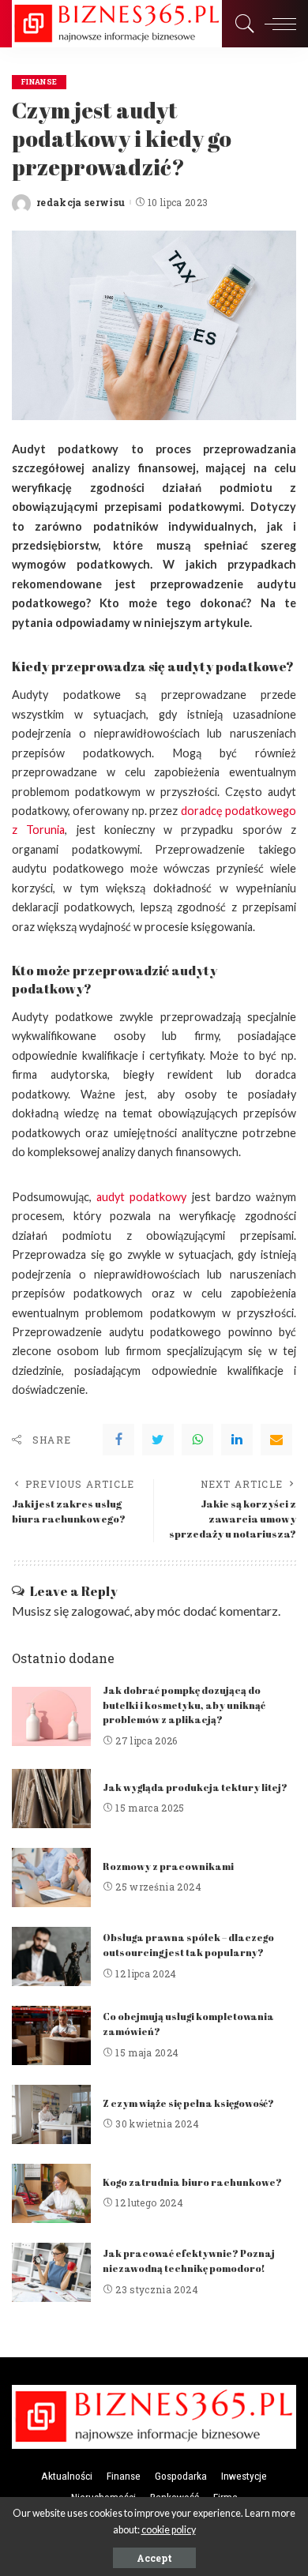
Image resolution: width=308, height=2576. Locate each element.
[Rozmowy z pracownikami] (51, 1878)
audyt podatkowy (141, 1197)
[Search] (241, 24)
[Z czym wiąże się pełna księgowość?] (51, 2114)
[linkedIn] (237, 1440)
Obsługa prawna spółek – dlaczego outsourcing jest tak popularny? (188, 1945)
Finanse (39, 82)
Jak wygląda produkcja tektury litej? (195, 1787)
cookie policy (169, 2530)
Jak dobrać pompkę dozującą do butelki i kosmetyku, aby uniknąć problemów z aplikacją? (184, 1705)
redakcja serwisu (81, 202)
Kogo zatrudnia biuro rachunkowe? (192, 2182)
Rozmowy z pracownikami (168, 1866)
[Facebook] (118, 1440)
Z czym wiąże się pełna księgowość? (188, 2103)
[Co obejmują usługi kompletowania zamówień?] (51, 2035)
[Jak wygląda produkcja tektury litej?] (51, 1799)
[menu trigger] (276, 24)
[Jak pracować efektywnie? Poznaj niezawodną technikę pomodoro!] (51, 2272)
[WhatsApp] (197, 1440)
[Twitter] (158, 1440)
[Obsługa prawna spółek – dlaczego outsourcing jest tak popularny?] (51, 1956)
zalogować (100, 1611)
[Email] (276, 1440)
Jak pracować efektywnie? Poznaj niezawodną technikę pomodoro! (189, 2261)
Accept (154, 2558)
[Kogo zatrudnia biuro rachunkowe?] (51, 2193)
